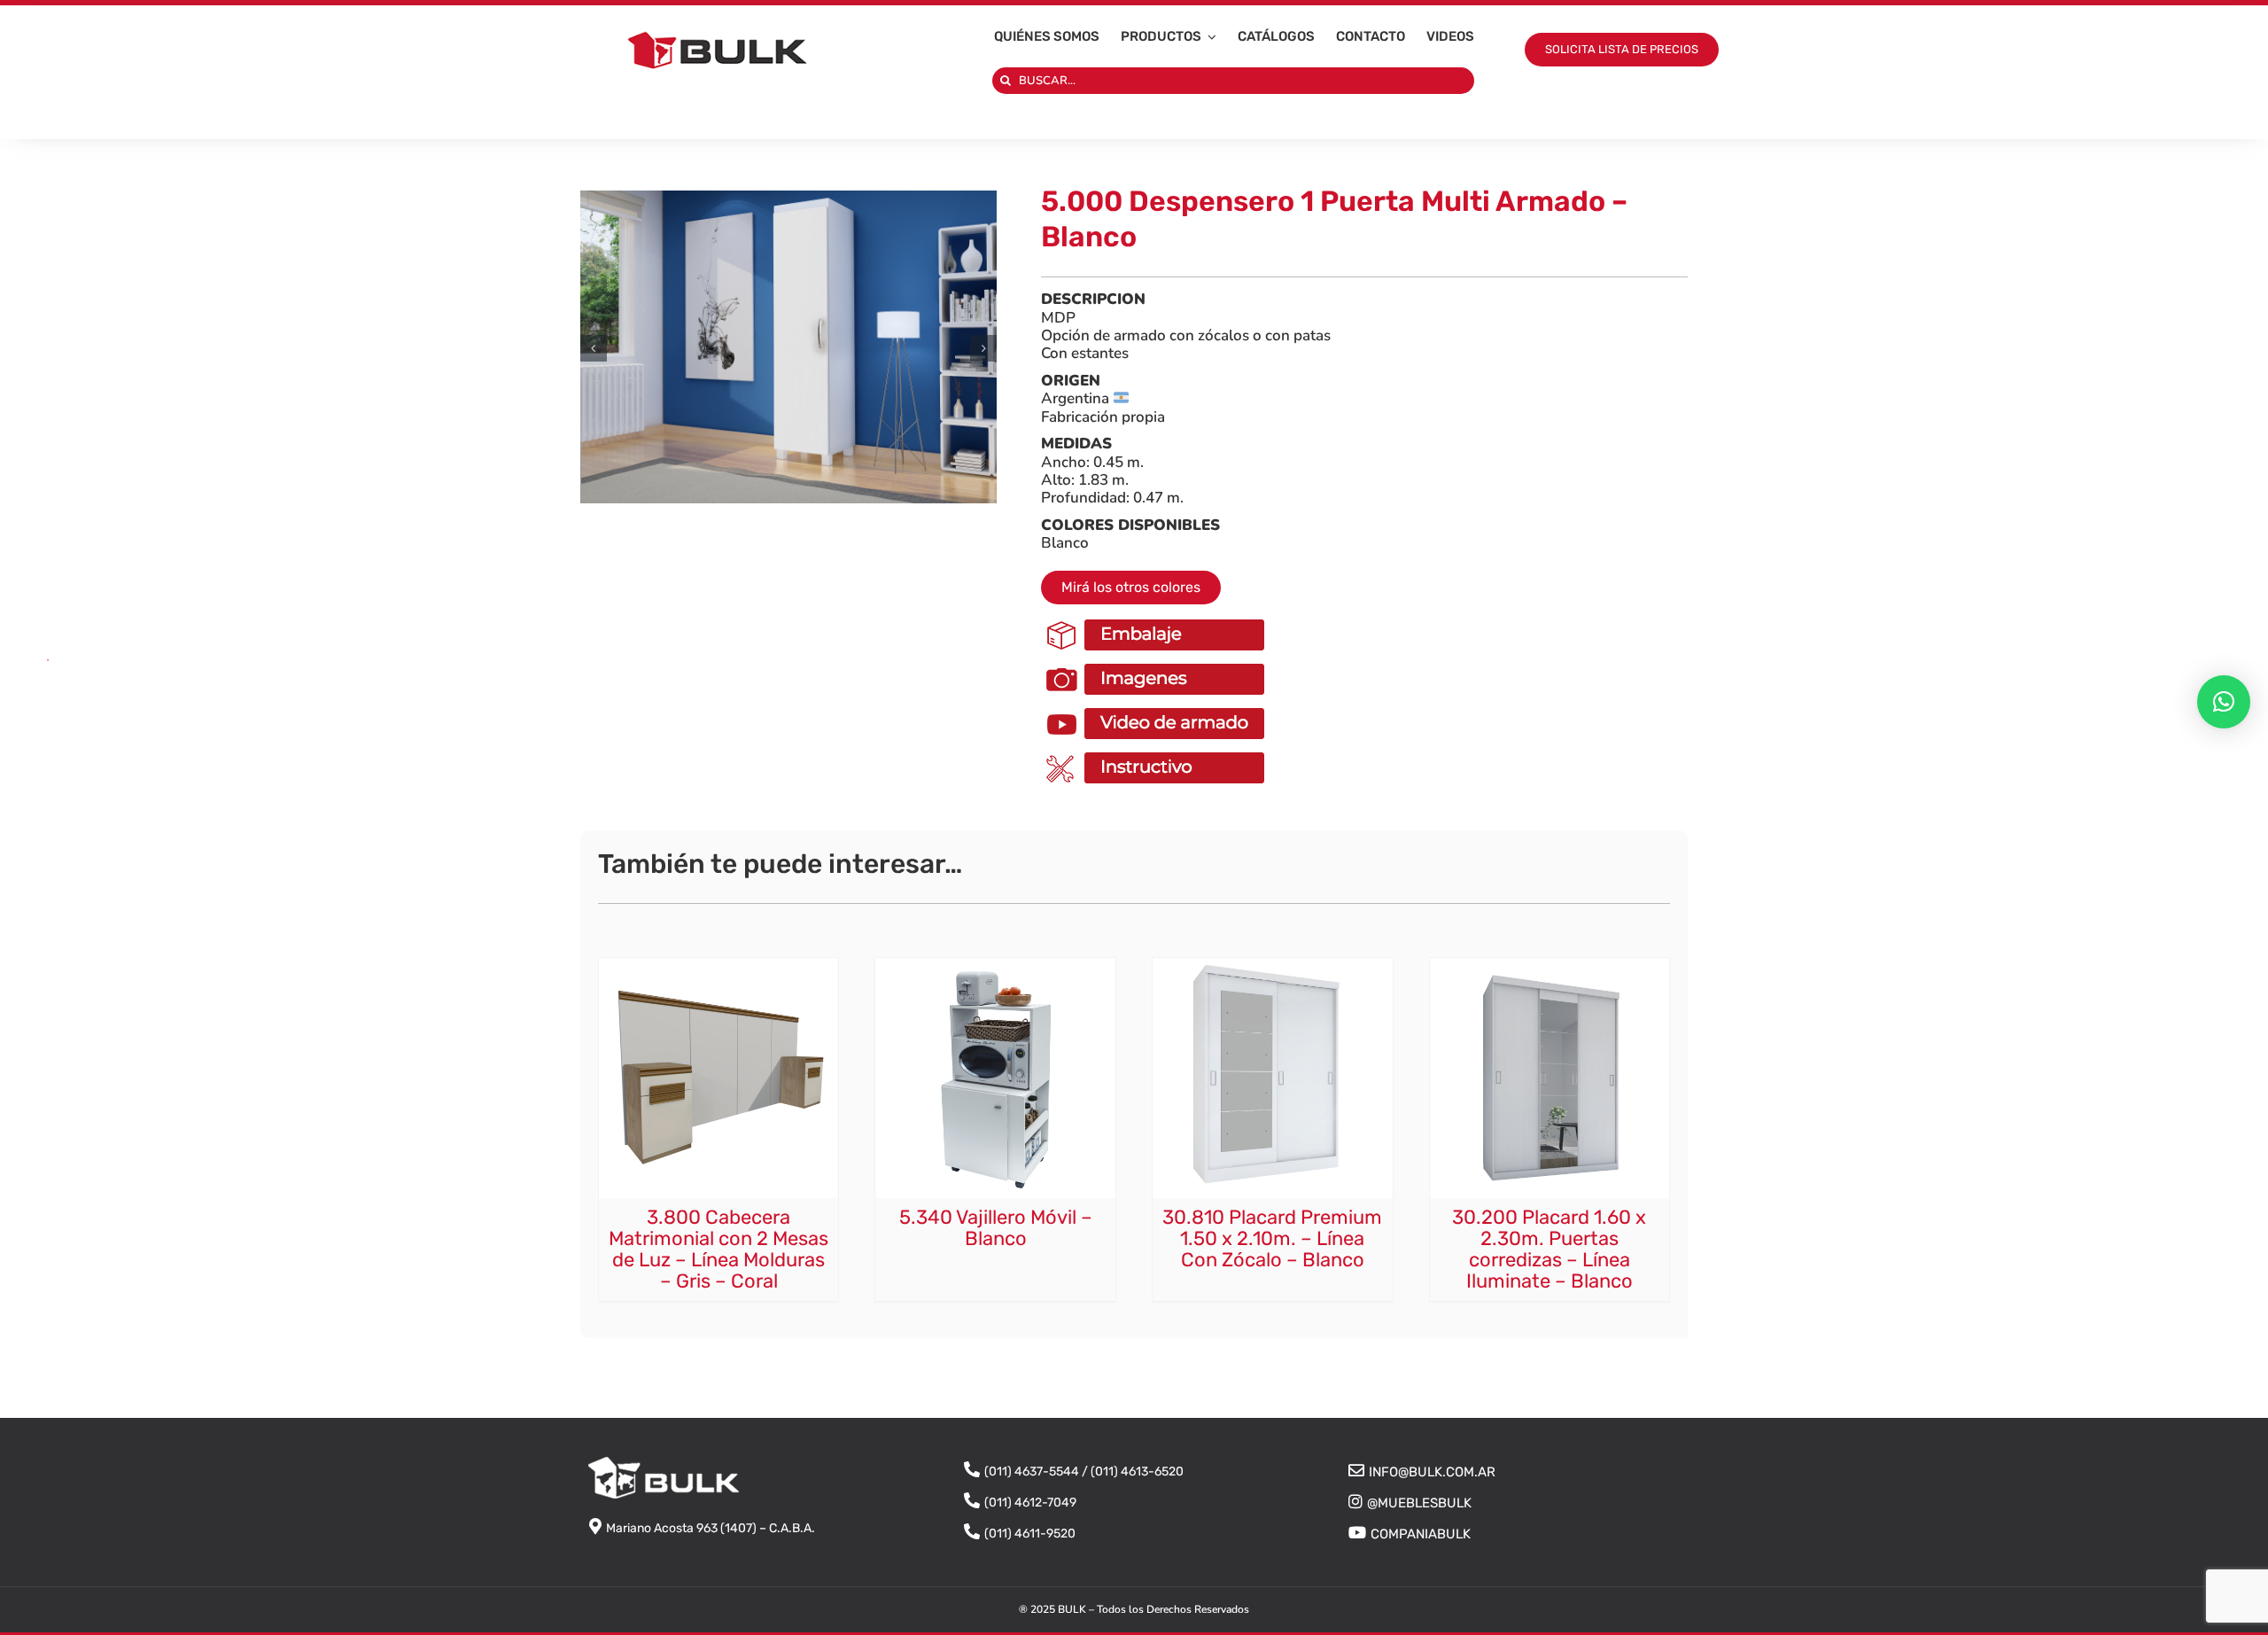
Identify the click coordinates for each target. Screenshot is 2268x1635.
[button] (594, 347)
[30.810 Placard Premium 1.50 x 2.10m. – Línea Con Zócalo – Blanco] (1273, 966)
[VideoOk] (1157, 709)
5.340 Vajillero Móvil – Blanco (996, 1228)
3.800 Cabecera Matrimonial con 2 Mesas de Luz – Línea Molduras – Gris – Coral (718, 1250)
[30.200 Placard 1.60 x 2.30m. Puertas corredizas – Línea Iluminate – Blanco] (1550, 966)
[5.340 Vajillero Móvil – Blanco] (995, 966)
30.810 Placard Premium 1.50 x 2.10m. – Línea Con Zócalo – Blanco (1272, 1238)
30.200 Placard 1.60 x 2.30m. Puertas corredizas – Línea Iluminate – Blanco (1549, 1250)
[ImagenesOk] (1157, 665)
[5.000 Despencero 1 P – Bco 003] (788, 347)
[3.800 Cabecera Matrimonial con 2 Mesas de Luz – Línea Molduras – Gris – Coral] (719, 966)
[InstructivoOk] (1157, 753)
